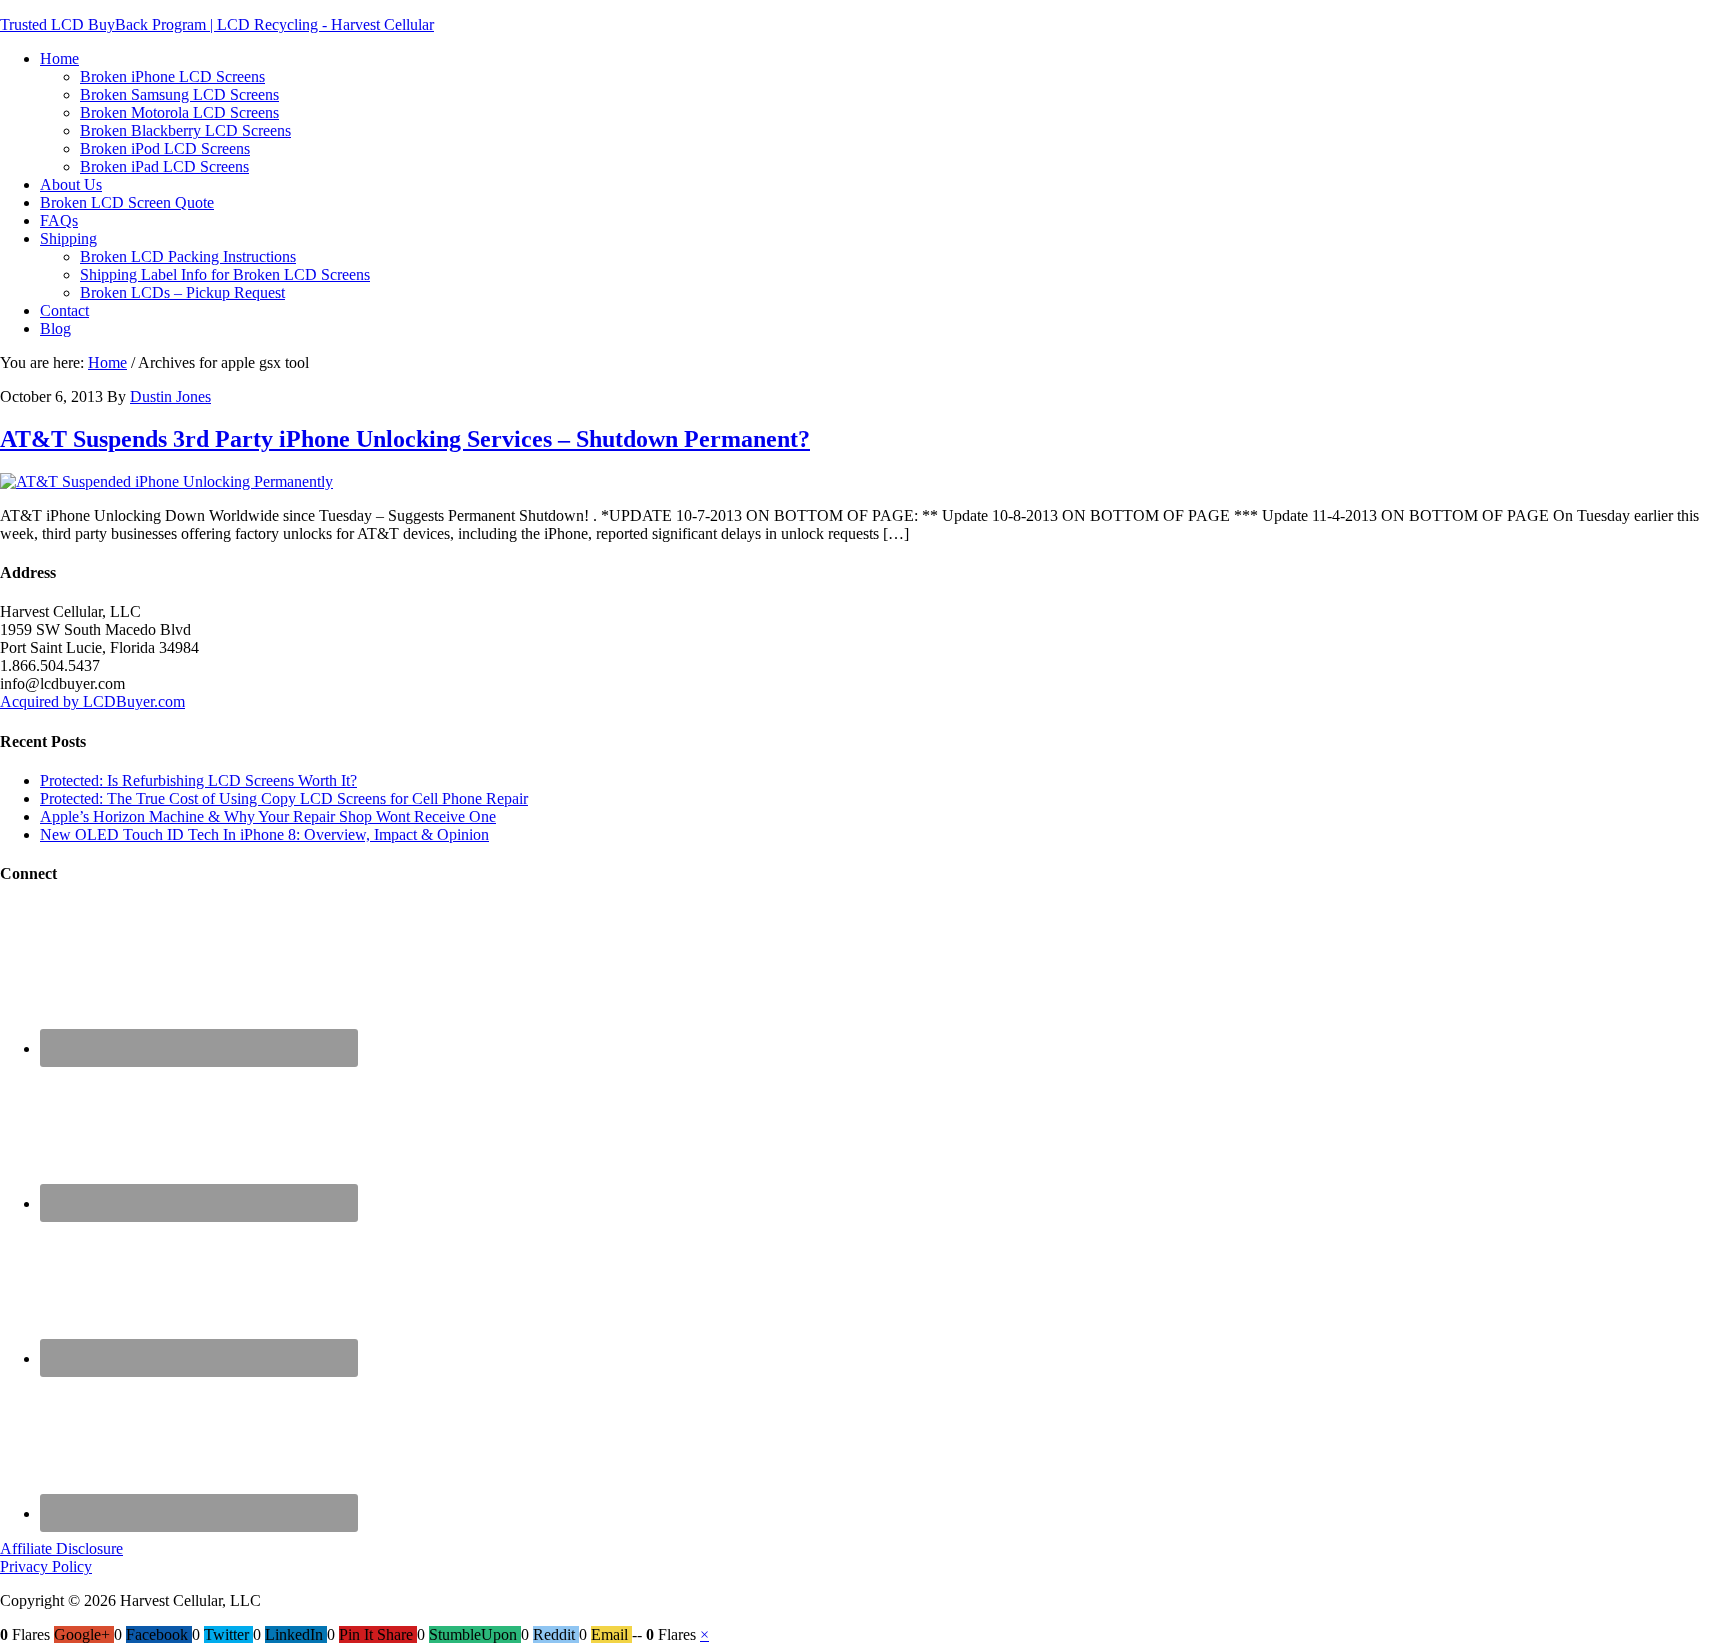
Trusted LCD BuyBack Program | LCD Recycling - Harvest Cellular (217, 24)
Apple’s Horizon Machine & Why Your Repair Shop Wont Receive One (268, 816)
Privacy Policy (46, 1566)
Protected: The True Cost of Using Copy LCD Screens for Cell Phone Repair (284, 798)
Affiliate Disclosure (61, 1548)
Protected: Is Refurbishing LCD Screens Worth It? (198, 780)
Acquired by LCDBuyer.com (92, 701)
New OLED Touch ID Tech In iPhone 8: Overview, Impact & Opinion (264, 834)
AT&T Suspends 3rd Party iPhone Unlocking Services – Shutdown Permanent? (405, 439)
